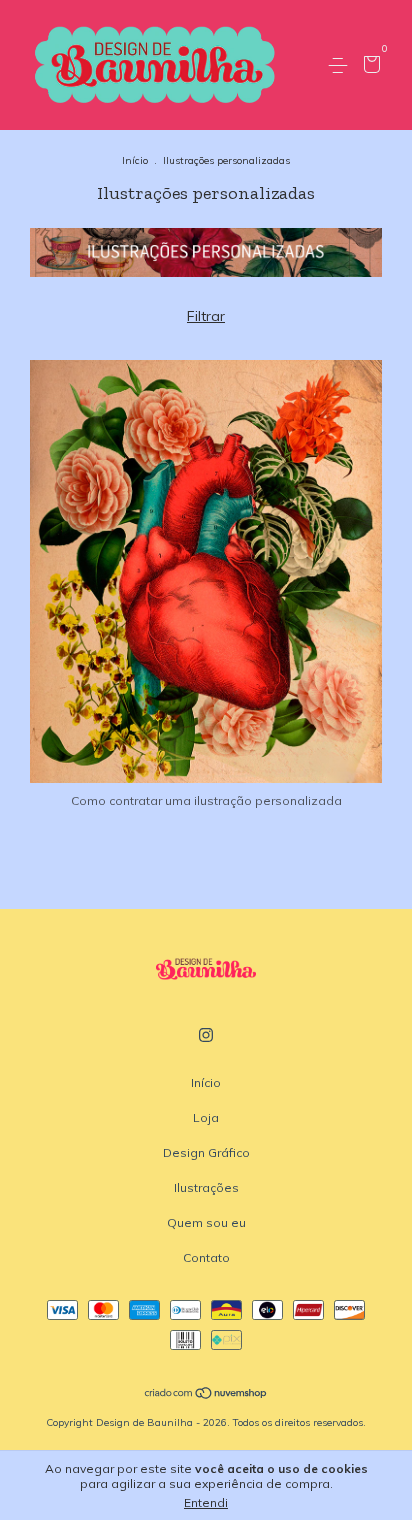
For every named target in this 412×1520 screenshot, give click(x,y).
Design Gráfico (206, 1152)
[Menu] (341, 65)
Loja (206, 1117)
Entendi (206, 1502)
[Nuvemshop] (206, 1395)
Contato (206, 1257)
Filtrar (206, 316)
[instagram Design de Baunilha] (206, 1035)
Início (135, 160)
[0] (368, 66)
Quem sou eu (206, 1222)
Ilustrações (206, 1187)
